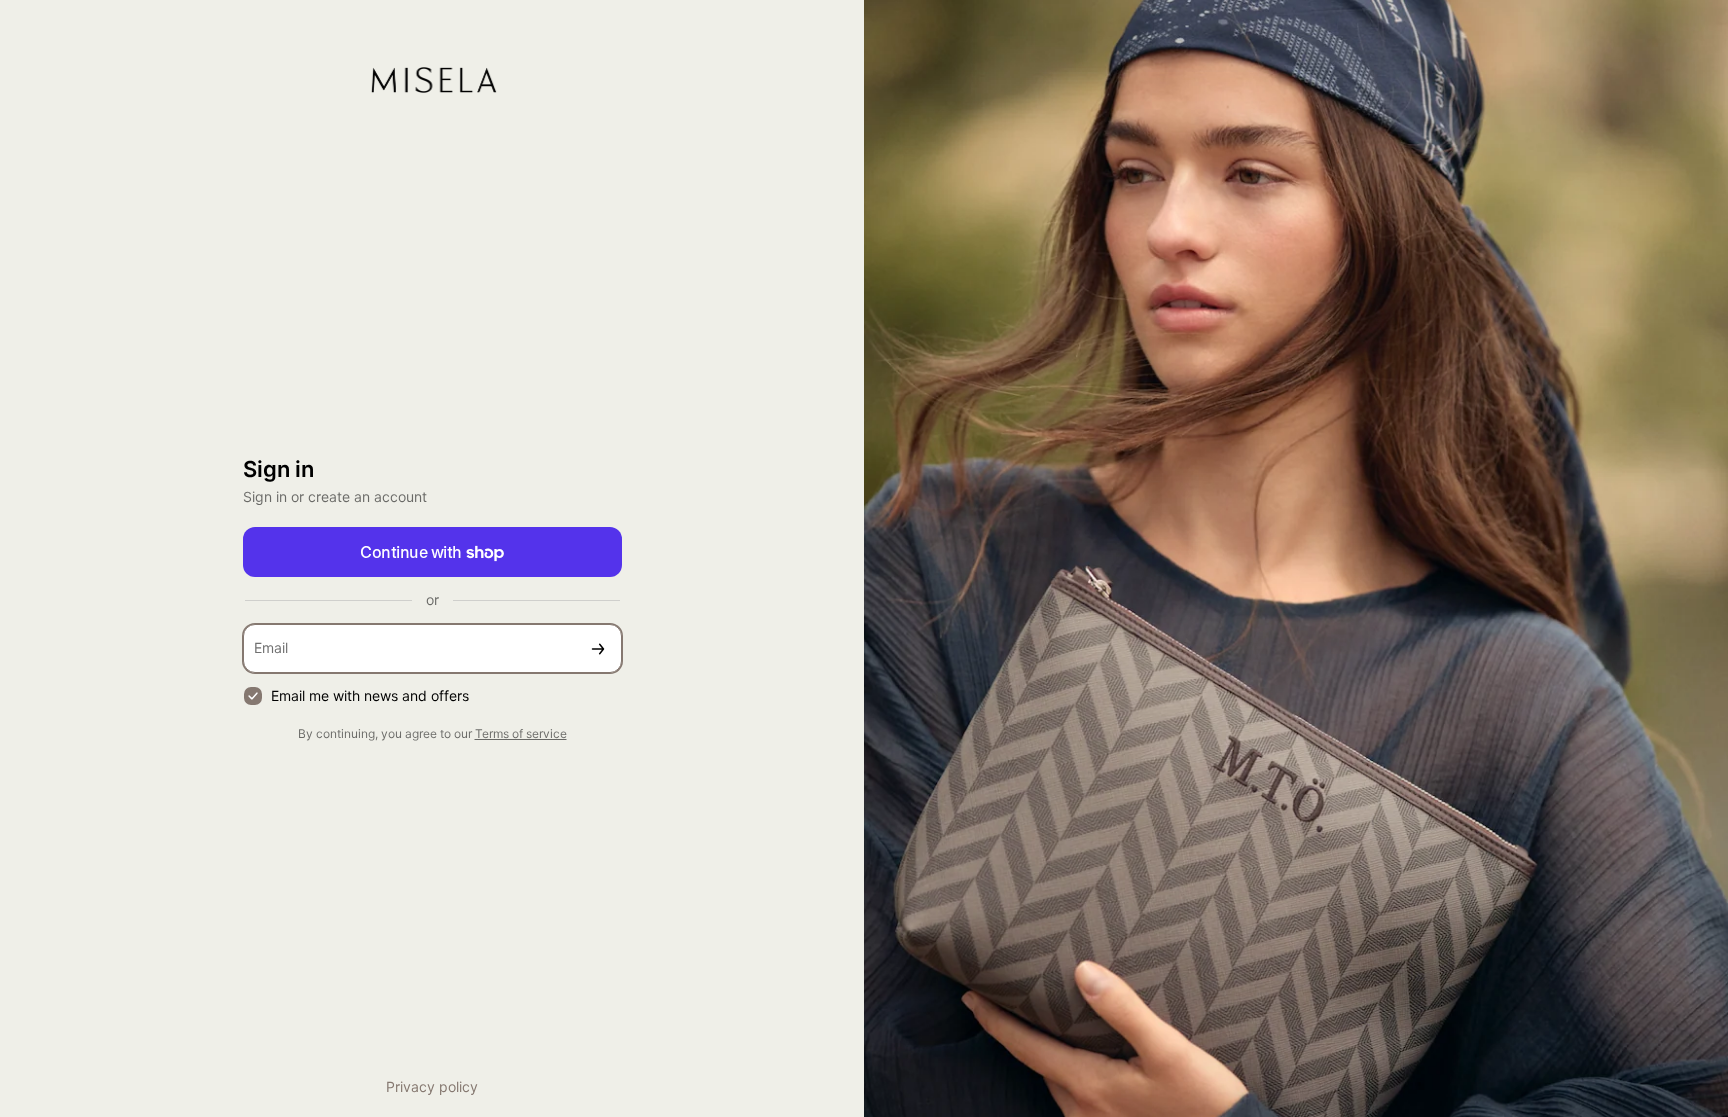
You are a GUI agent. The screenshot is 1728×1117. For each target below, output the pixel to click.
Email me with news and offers (370, 695)
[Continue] (598, 648)
